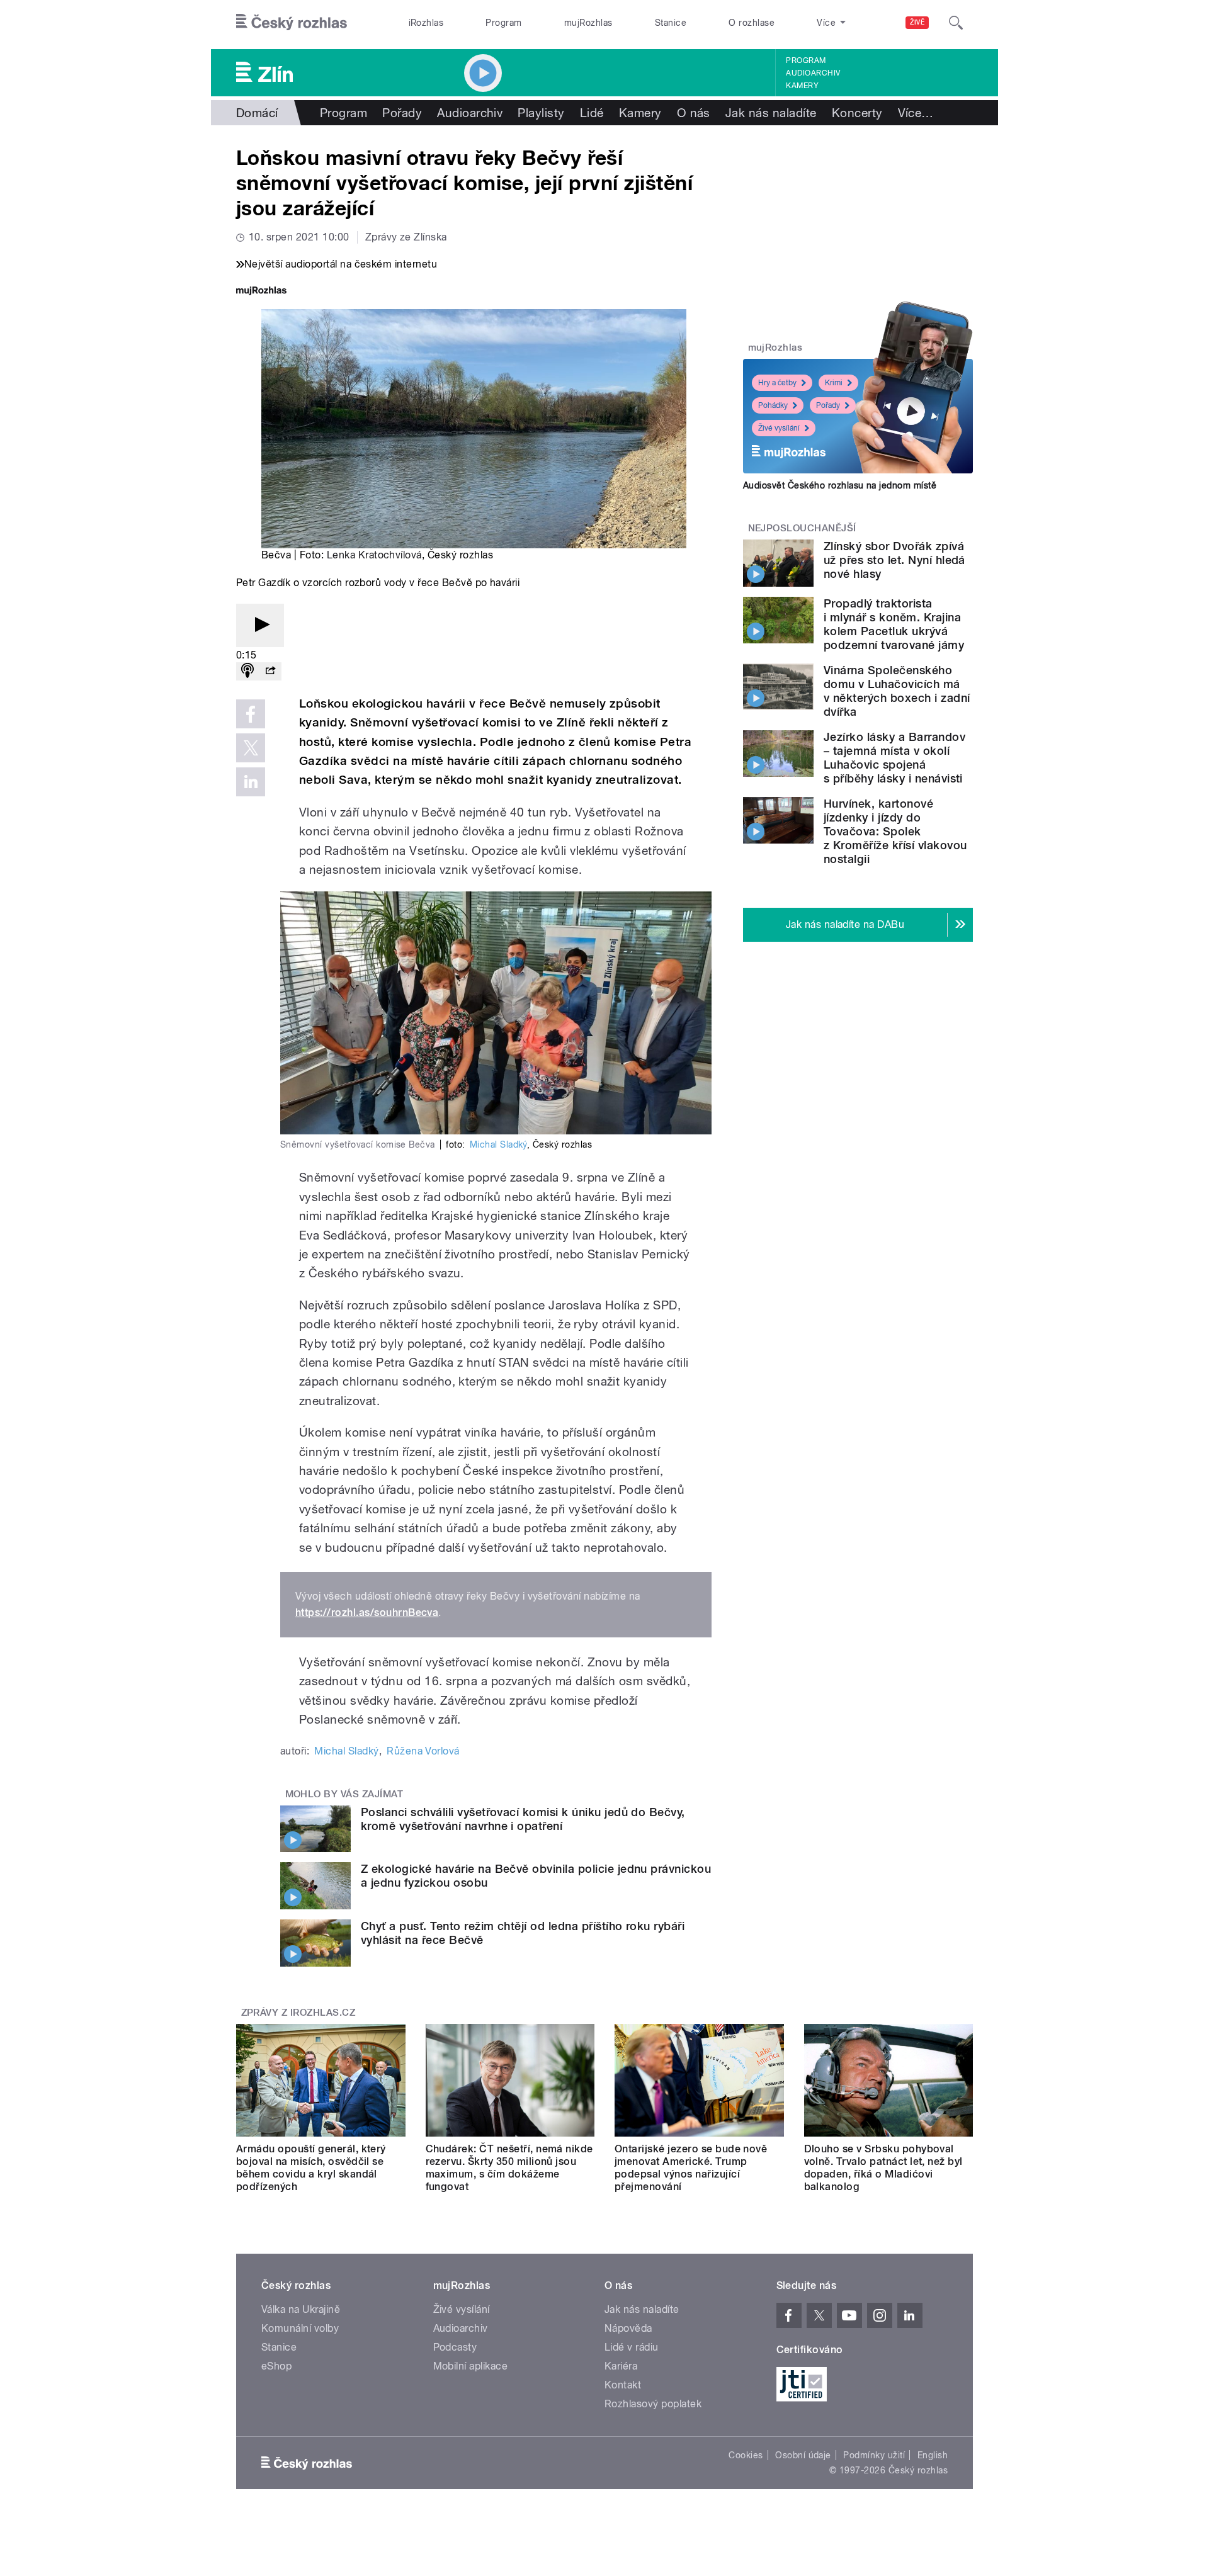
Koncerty (857, 113)
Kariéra (621, 2366)
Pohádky (773, 405)
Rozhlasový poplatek (653, 2404)
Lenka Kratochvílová (374, 555)
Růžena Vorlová (423, 1751)
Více (916, 113)
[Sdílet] (270, 671)
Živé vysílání (779, 428)
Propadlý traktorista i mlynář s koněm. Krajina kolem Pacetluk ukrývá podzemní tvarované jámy (894, 624)
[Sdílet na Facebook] (251, 714)
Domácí (257, 113)
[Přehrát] (260, 625)
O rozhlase (752, 23)
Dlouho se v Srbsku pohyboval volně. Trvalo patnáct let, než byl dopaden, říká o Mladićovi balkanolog (883, 2168)
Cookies (746, 2455)
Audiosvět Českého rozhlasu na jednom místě (840, 485)
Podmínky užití (874, 2455)
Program (503, 23)
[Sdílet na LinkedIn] (251, 782)
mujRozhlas (588, 23)
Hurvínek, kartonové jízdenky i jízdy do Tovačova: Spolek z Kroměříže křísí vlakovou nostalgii (895, 831)
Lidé (592, 113)
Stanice (671, 23)
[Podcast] (247, 671)
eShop (276, 2366)
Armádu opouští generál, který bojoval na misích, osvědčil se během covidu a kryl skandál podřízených (311, 2168)
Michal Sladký (498, 1144)
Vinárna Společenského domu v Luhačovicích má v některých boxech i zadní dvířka (897, 691)
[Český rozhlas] (292, 23)
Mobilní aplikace (471, 2366)
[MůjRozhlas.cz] (261, 292)
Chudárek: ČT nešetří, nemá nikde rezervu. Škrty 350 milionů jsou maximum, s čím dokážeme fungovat (509, 2168)
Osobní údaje (803, 2455)
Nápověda (628, 2328)
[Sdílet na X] (251, 748)
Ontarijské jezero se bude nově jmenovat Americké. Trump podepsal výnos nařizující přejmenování (691, 2168)
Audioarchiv (813, 73)
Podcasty (455, 2347)
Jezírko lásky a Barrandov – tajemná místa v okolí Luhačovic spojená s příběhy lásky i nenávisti (894, 758)
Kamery (802, 86)
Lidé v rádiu (632, 2347)
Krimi (834, 383)
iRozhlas (426, 23)
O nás (694, 113)
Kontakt (623, 2385)
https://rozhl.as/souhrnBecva (367, 1613)
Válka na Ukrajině (301, 2309)
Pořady (402, 113)
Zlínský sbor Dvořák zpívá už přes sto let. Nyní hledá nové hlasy (894, 560)
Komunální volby (300, 2328)
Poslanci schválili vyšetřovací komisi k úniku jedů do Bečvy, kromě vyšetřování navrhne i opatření (523, 1819)
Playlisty (541, 113)
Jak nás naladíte (771, 113)
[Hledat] (956, 23)
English (933, 2455)
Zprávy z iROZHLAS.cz (298, 2013)
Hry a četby (777, 383)
